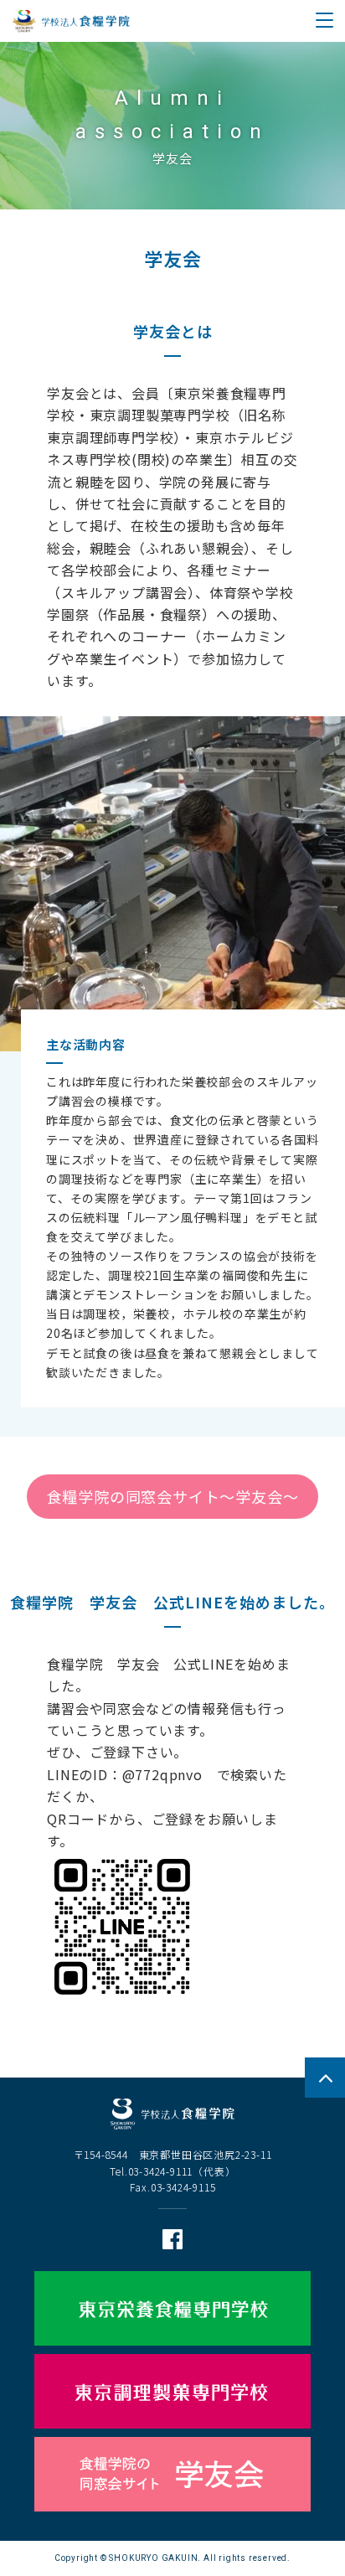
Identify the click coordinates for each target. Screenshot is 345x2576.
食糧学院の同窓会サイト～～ (173, 1496)
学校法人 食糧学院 (71, 21)
